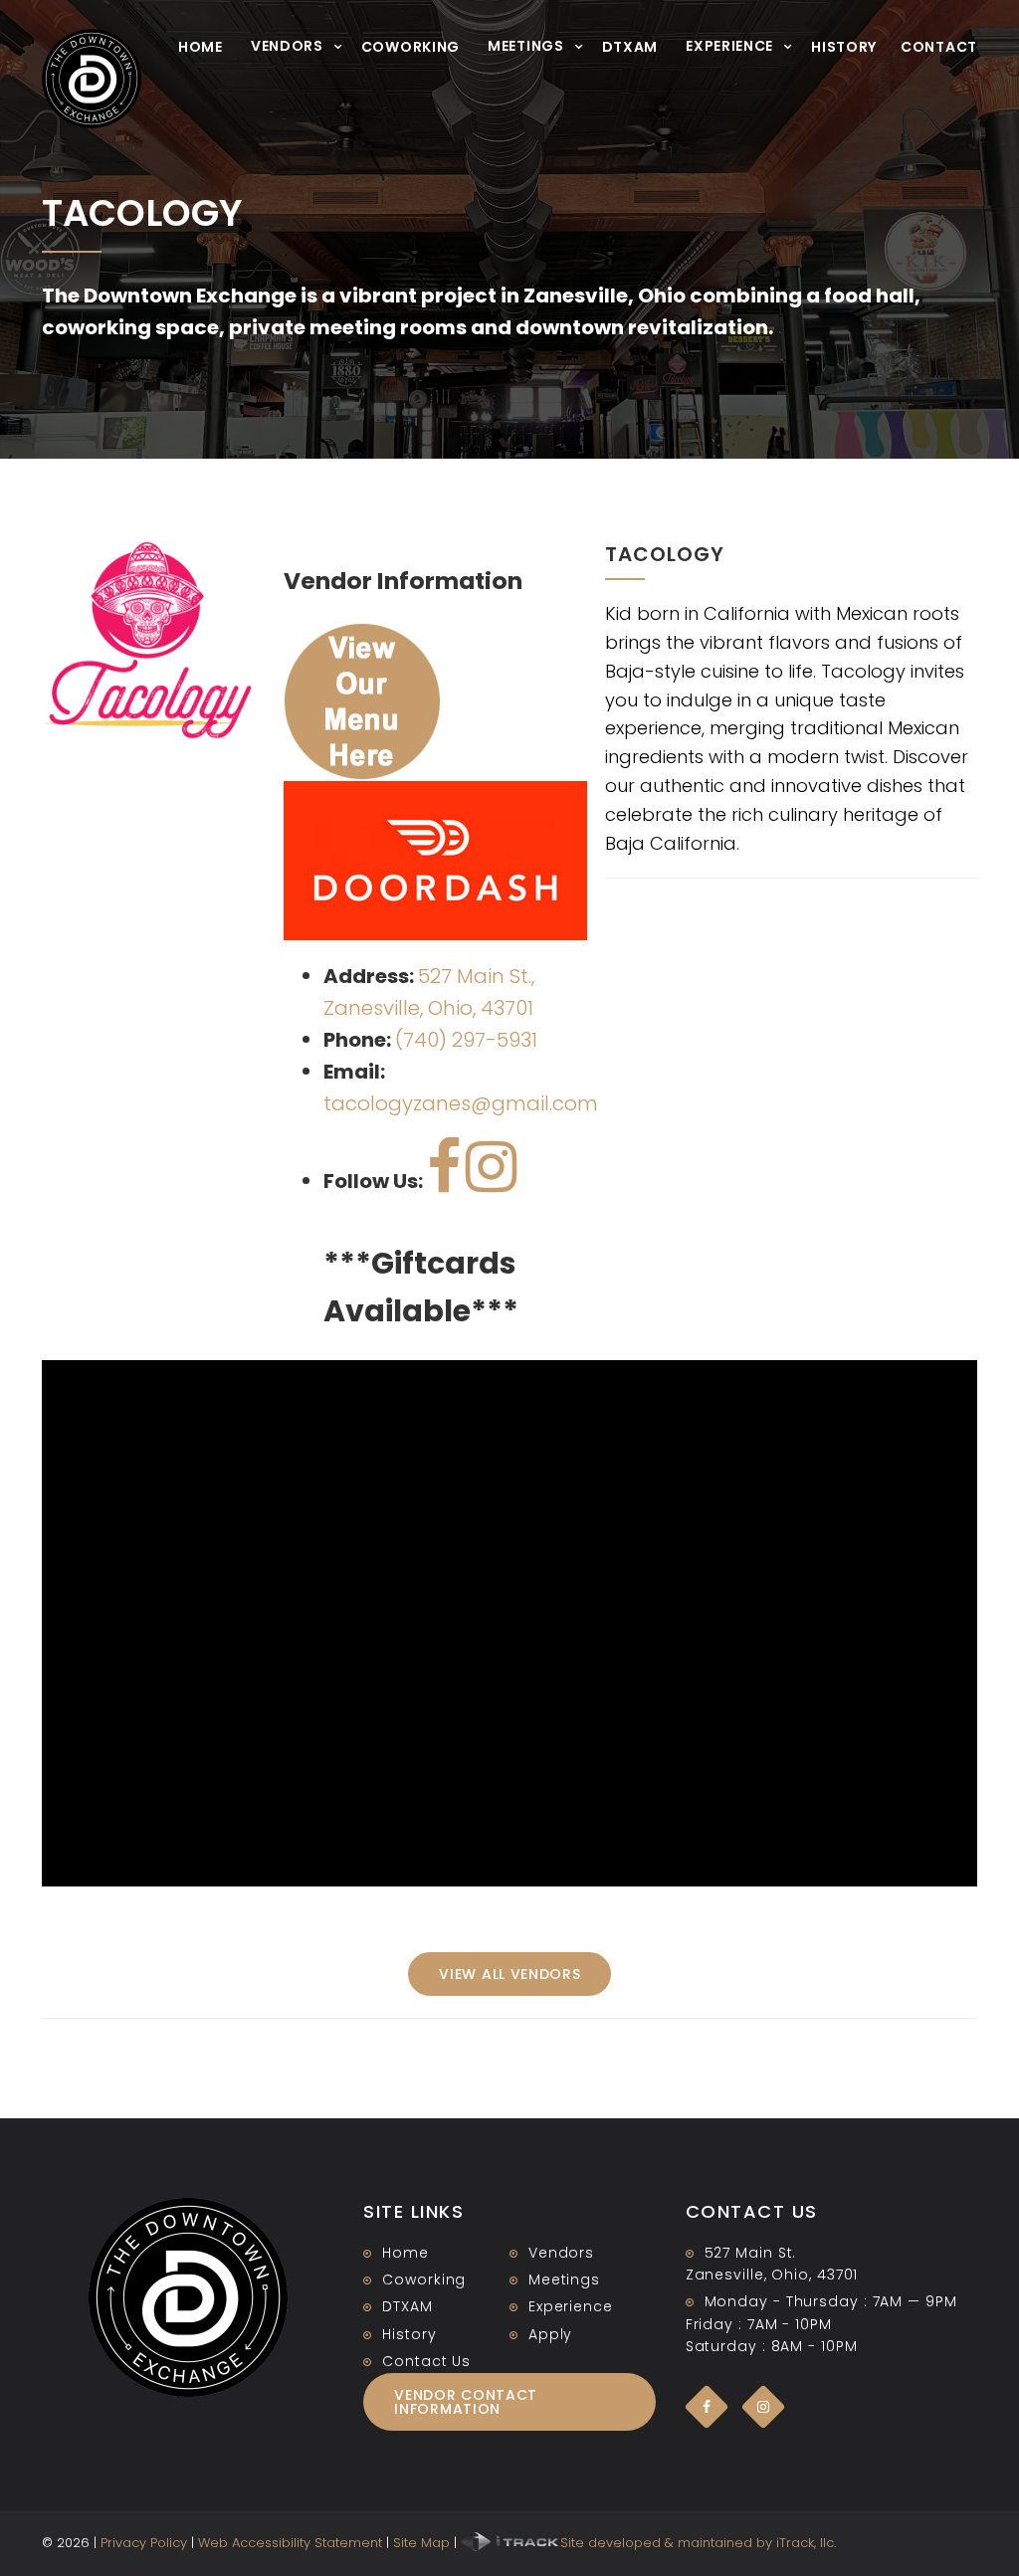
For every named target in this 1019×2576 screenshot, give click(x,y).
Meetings (526, 45)
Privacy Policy (144, 2543)
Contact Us (426, 2361)
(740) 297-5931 (466, 1040)
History (844, 47)
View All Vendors (509, 1974)
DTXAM (630, 47)
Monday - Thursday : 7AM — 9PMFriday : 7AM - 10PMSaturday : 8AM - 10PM (821, 2324)
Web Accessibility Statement (290, 2543)
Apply (551, 2334)
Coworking (410, 47)
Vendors (287, 45)
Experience (729, 45)
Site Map (421, 2543)
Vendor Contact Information (466, 2402)
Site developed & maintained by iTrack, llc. (698, 2543)
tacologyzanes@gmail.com (461, 1103)
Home (201, 47)
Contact (939, 47)
